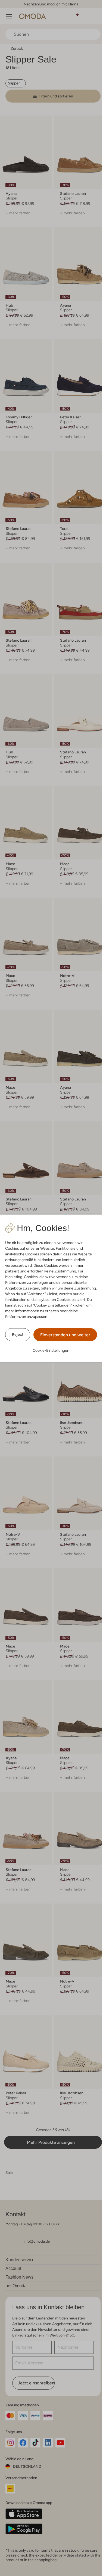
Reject (18, 1334)
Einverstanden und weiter (65, 1335)
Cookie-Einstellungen (51, 1350)
